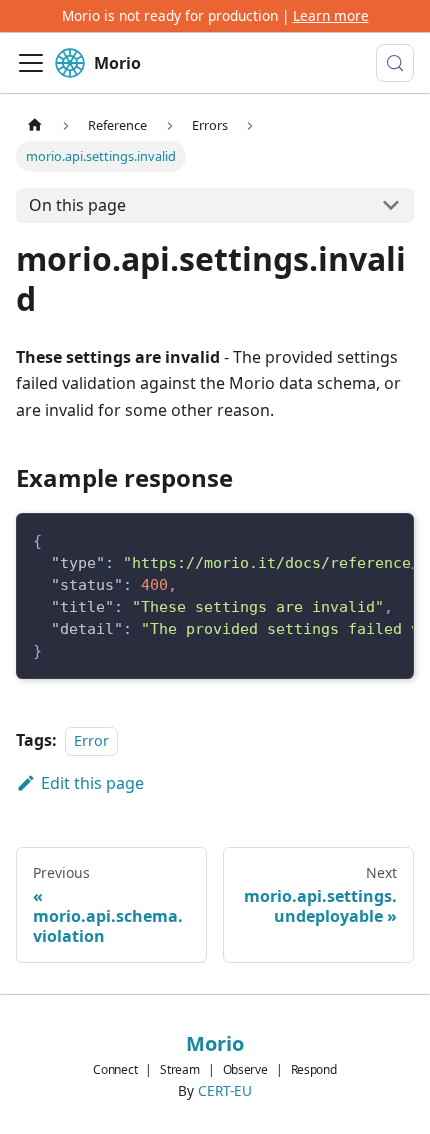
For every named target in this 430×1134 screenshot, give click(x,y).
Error (91, 740)
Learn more (331, 15)
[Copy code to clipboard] (388, 539)
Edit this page (92, 783)
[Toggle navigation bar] (31, 63)
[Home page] (35, 124)
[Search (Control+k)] (395, 63)
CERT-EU (225, 1090)
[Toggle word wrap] (352, 539)
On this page (77, 205)
